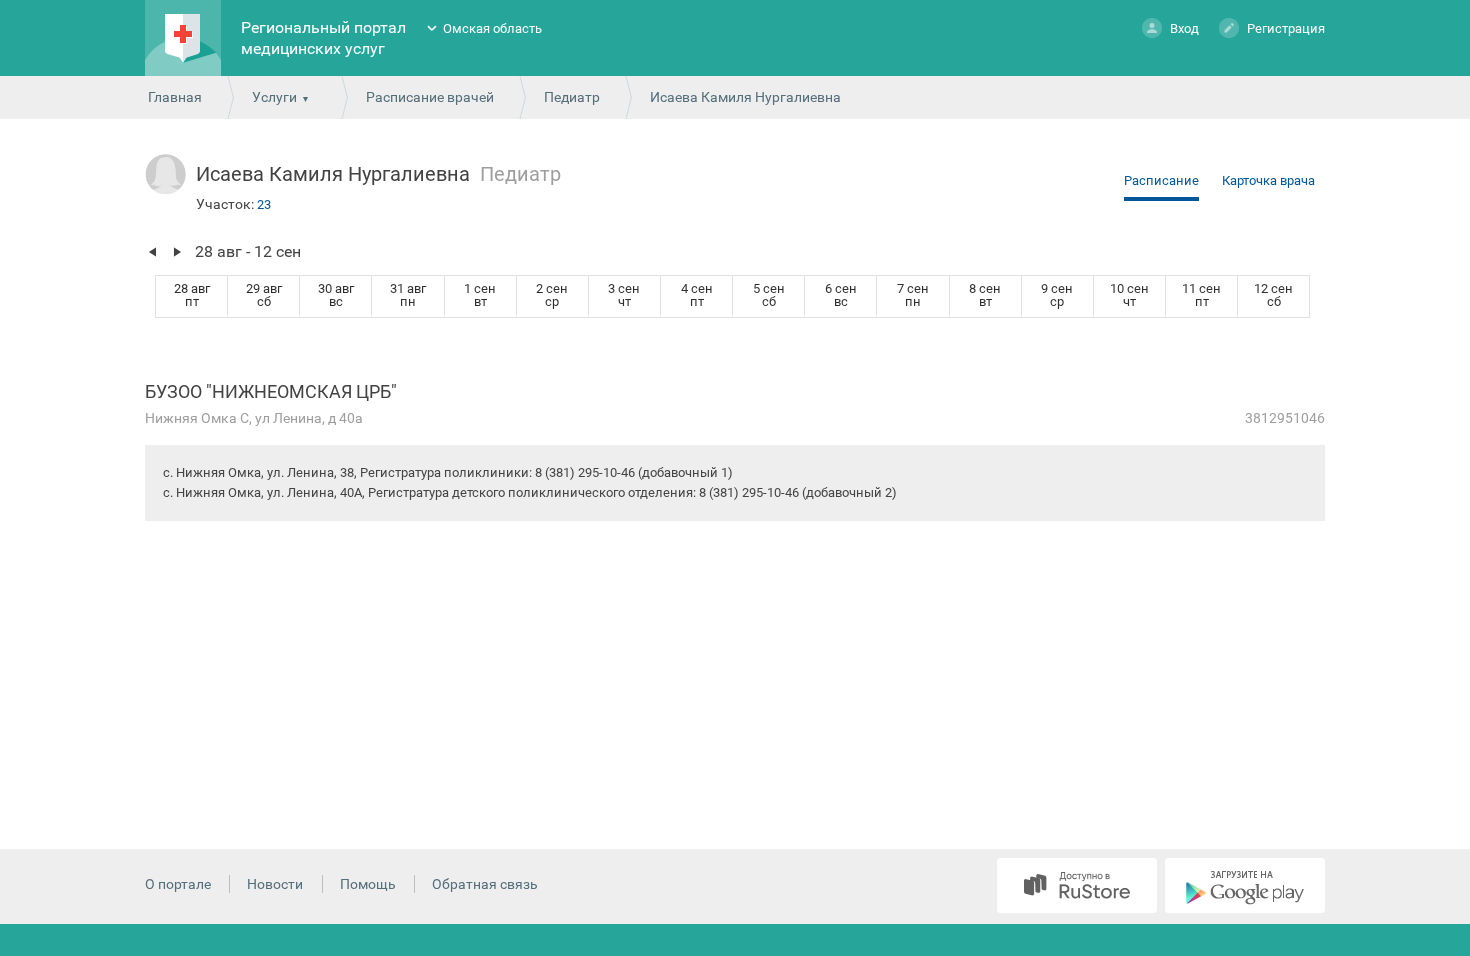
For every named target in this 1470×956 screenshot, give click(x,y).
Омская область (492, 28)
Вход (1184, 28)
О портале (178, 884)
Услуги (274, 97)
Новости (275, 884)
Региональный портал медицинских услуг (323, 38)
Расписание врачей (430, 97)
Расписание (1161, 180)
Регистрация (1286, 28)
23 (264, 204)
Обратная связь (485, 884)
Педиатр (572, 97)
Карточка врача (1268, 180)
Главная (175, 97)
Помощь (368, 884)
